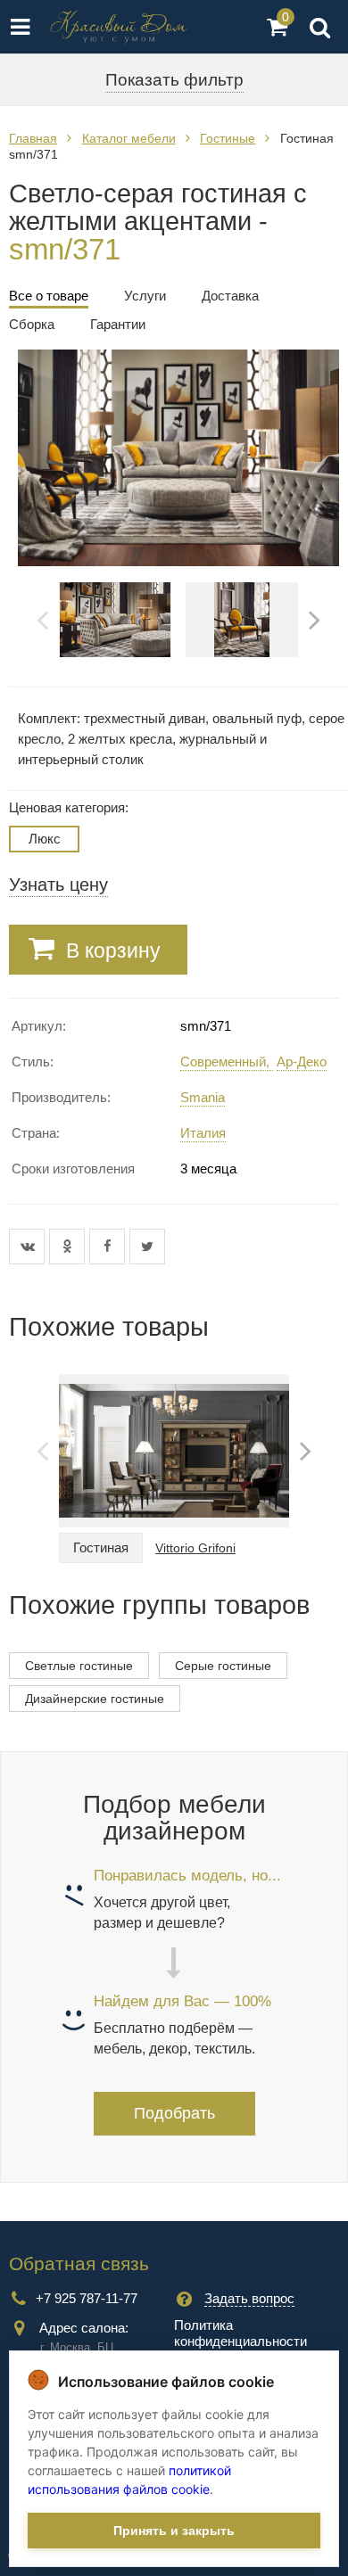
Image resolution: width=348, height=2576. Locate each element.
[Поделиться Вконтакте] (29, 1247)
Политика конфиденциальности (240, 2333)
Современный (223, 1062)
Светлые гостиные (79, 1666)
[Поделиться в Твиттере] (147, 1247)
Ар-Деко (302, 1062)
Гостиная (101, 1547)
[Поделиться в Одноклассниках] (69, 1247)
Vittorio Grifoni (195, 1548)
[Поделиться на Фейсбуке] (109, 1247)
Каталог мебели (129, 138)
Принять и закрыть (174, 2531)
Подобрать (174, 2113)
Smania (203, 1097)
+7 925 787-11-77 (87, 2298)
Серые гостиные (223, 1666)
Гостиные (228, 138)
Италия (203, 1133)
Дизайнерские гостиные (95, 1699)
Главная (33, 138)
